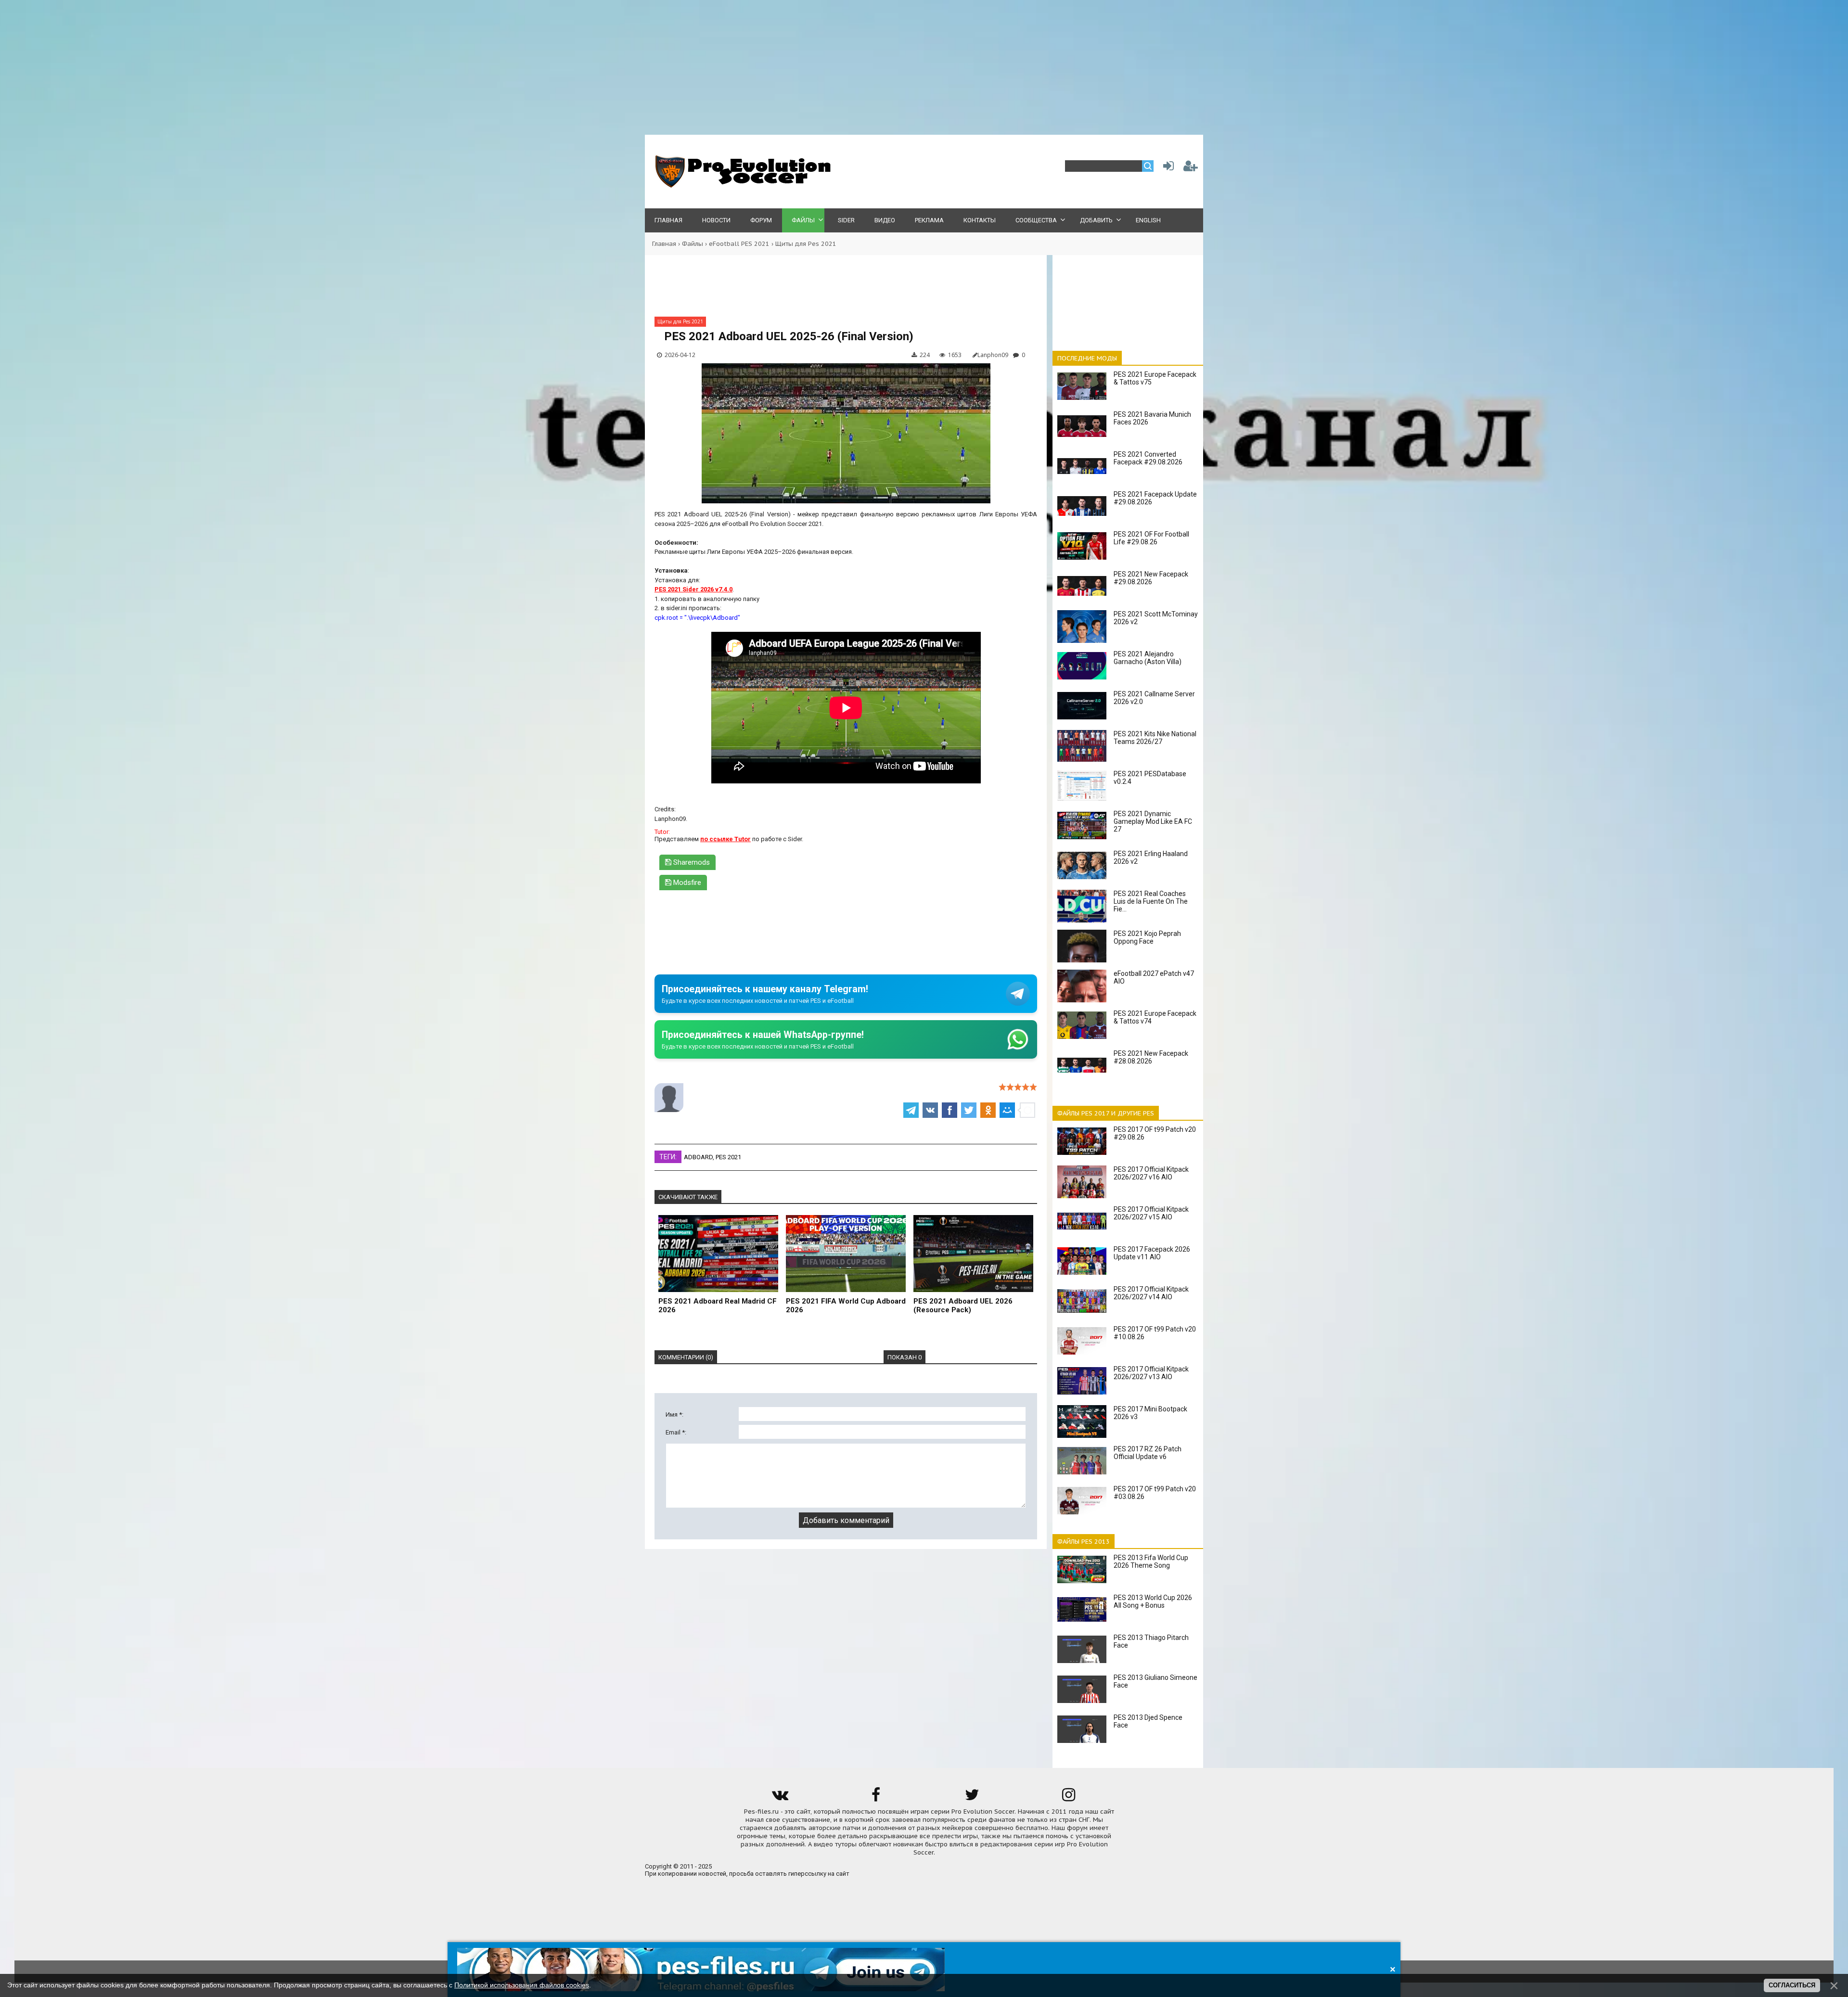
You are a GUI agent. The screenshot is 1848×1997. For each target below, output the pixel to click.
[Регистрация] (1191, 168)
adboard (698, 1157)
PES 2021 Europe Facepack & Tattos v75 (1155, 378)
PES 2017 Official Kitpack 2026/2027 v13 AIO (1151, 1373)
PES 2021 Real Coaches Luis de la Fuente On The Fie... (1151, 901)
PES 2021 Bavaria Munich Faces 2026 (1152, 418)
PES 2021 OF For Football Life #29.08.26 (1151, 538)
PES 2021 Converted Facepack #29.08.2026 (1148, 458)
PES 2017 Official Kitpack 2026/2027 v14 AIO (1151, 1293)
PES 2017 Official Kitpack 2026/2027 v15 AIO (1151, 1213)
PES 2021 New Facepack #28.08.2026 (1151, 1057)
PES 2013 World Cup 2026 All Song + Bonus (1153, 1601)
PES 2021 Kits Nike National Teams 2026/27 (1155, 738)
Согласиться (1792, 1985)
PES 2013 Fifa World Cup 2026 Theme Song (1151, 1562)
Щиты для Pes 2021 (806, 244)
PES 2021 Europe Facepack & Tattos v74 (1155, 1017)
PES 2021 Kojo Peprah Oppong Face (1147, 937)
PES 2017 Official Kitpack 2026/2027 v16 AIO (1151, 1173)
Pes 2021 (728, 1157)
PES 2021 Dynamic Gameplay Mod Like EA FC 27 (1153, 821)
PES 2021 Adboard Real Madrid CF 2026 (718, 1306)
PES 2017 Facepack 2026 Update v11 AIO (1152, 1253)
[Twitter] (972, 1798)
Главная (664, 244)
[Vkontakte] (780, 1798)
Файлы (693, 244)
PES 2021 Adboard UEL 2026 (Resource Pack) (963, 1306)
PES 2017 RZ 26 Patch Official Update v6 (1148, 1453)
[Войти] (1167, 168)
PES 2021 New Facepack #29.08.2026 (1151, 578)
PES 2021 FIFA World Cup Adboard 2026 (846, 1306)
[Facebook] (876, 1798)
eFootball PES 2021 (739, 244)
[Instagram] (1068, 1798)
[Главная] (741, 186)
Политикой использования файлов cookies (522, 1985)
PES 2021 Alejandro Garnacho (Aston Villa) (1148, 658)
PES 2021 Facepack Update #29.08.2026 (1155, 498)
